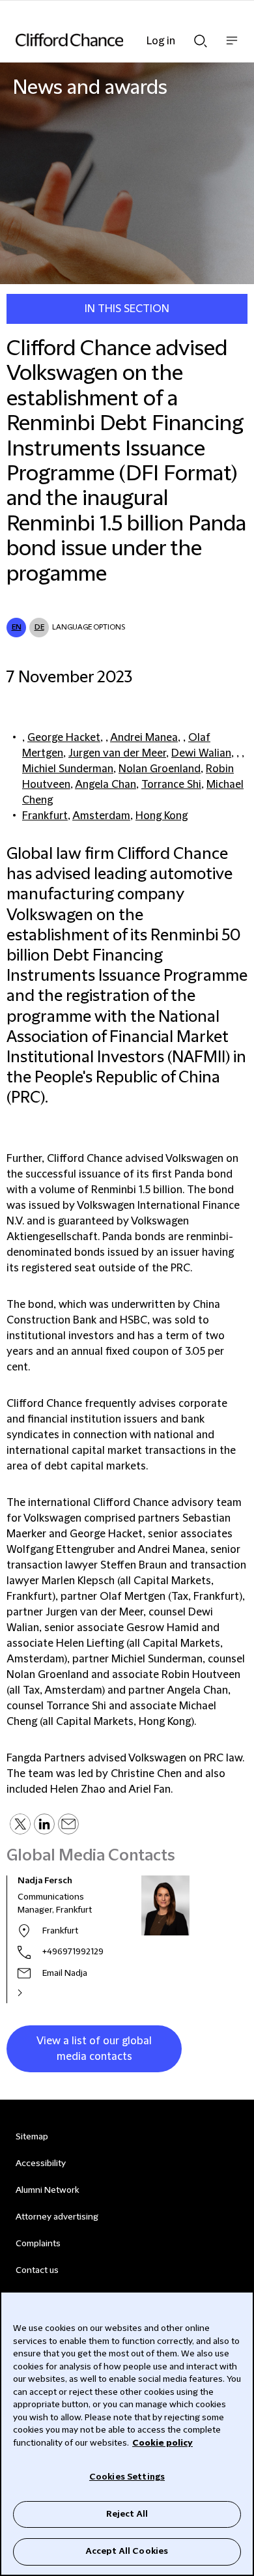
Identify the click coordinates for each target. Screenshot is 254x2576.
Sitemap (32, 2137)
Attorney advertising (57, 2217)
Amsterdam (101, 816)
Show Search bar (201, 37)
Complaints (38, 2244)
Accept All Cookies (127, 2551)
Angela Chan (106, 785)
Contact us (37, 2270)
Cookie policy (162, 2443)
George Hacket (64, 738)
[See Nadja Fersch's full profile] (34, 1993)
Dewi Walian (201, 753)
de (39, 627)
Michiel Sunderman (68, 769)
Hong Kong (162, 816)
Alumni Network (47, 2190)
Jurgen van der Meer (117, 753)
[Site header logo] (107, 40)
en (17, 627)
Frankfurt (45, 816)
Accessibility (41, 2164)
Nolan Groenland (160, 769)
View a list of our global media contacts (94, 2049)
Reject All (127, 2514)
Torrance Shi (171, 785)
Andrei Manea (144, 738)
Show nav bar (232, 47)
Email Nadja (65, 1973)
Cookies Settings (127, 2477)
